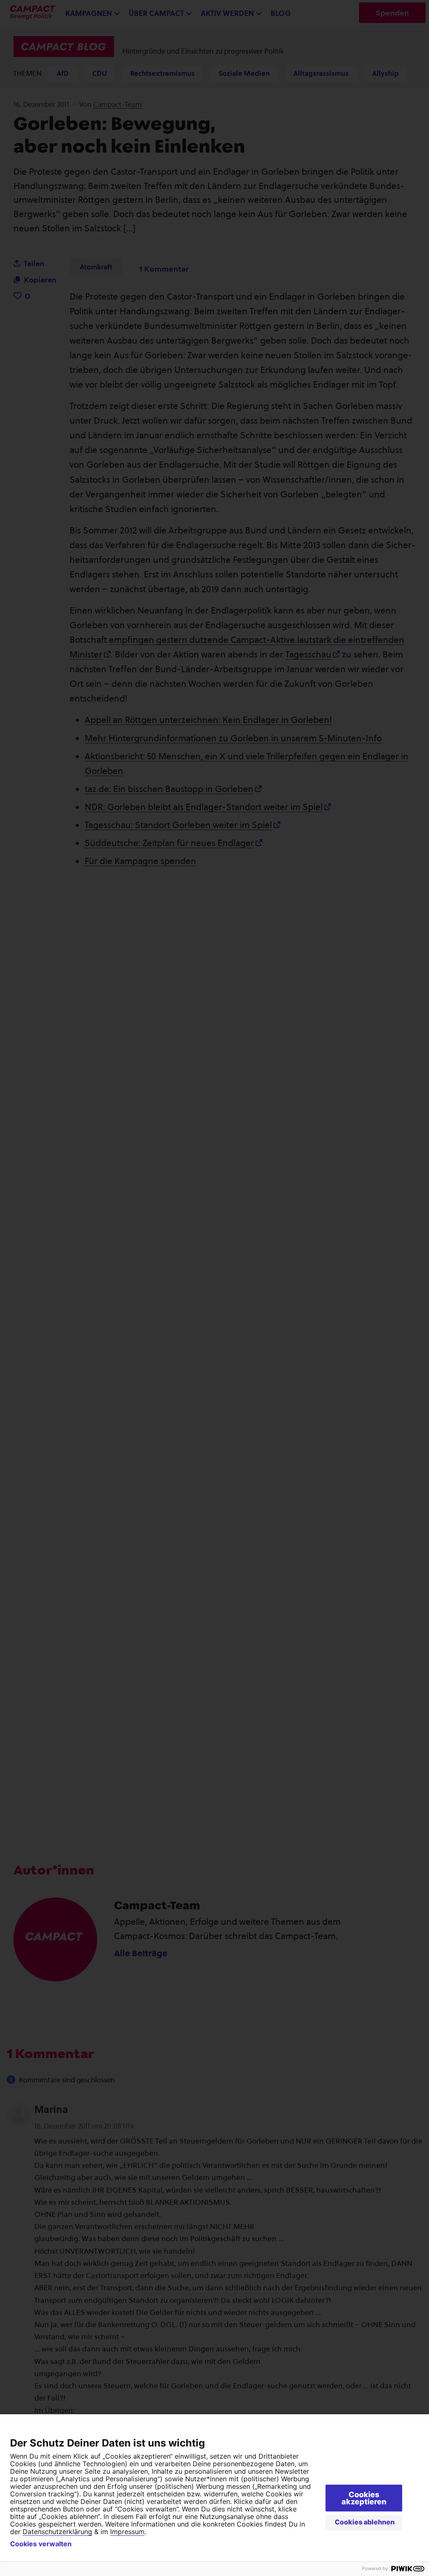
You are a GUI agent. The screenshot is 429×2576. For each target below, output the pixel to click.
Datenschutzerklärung (57, 2532)
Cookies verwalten (41, 2544)
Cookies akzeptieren (364, 2498)
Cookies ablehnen (365, 2522)
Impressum (127, 2532)
